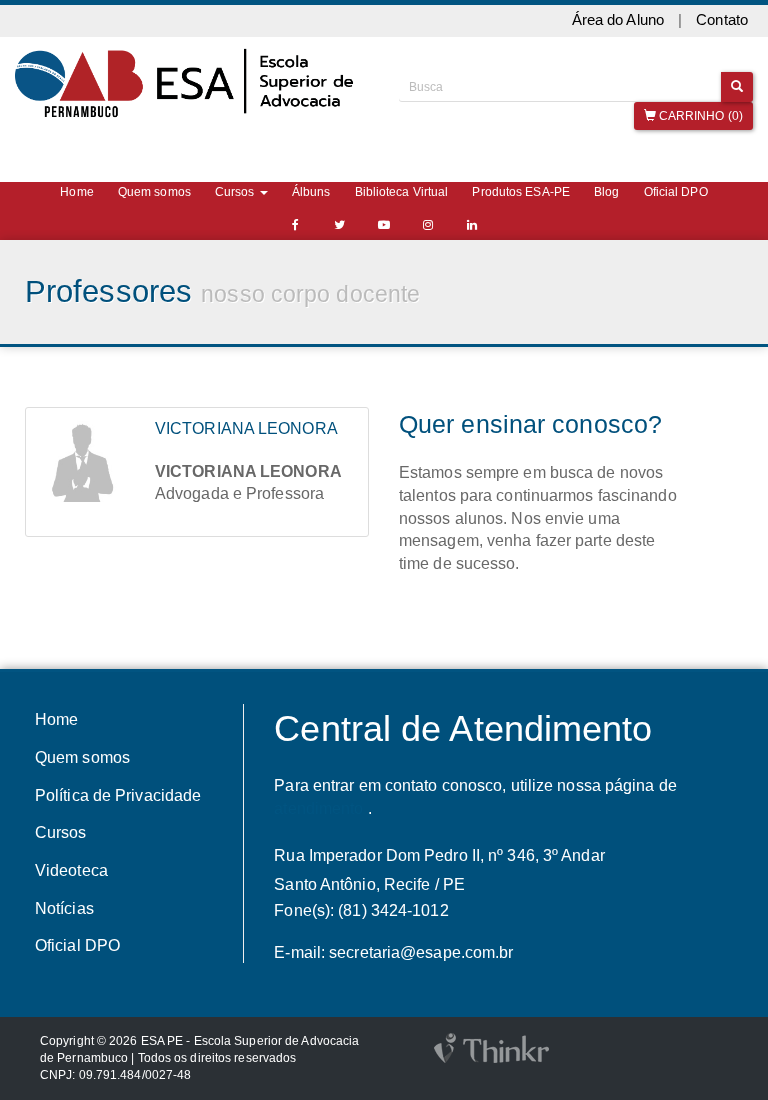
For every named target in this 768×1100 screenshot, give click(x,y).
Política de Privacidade (118, 795)
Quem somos (154, 192)
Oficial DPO (676, 192)
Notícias (64, 908)
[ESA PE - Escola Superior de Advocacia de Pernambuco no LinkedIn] (472, 225)
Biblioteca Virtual (402, 192)
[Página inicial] (192, 83)
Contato (722, 20)
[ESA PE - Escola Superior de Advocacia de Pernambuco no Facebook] (296, 225)
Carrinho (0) (699, 116)
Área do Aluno (618, 20)
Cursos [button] (236, 192)
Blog (606, 192)
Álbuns (311, 192)
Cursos (61, 832)
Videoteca (71, 870)
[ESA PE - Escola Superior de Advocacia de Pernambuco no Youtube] (384, 225)
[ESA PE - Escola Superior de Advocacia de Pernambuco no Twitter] (340, 225)
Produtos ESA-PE (521, 192)
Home (76, 192)
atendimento (318, 808)
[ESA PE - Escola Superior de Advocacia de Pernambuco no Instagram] (428, 225)
